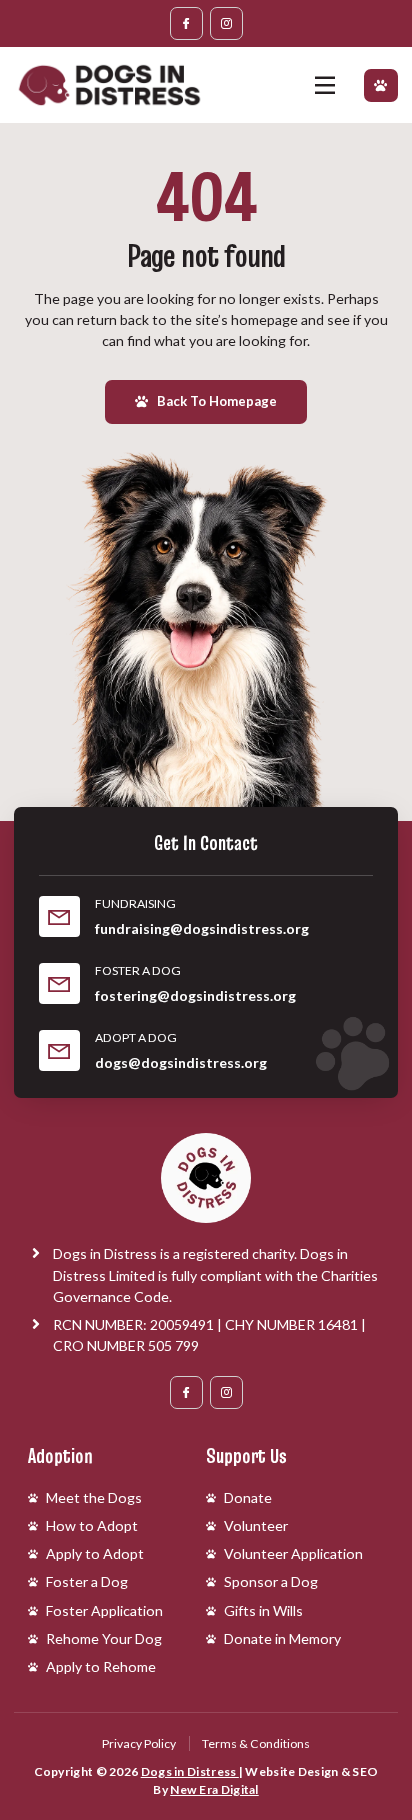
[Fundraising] (59, 916)
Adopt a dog (136, 1037)
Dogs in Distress (190, 1771)
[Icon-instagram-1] (226, 23)
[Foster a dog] (59, 983)
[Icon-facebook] (186, 23)
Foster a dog (138, 970)
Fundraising (135, 903)
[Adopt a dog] (59, 1050)
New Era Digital (214, 1789)
